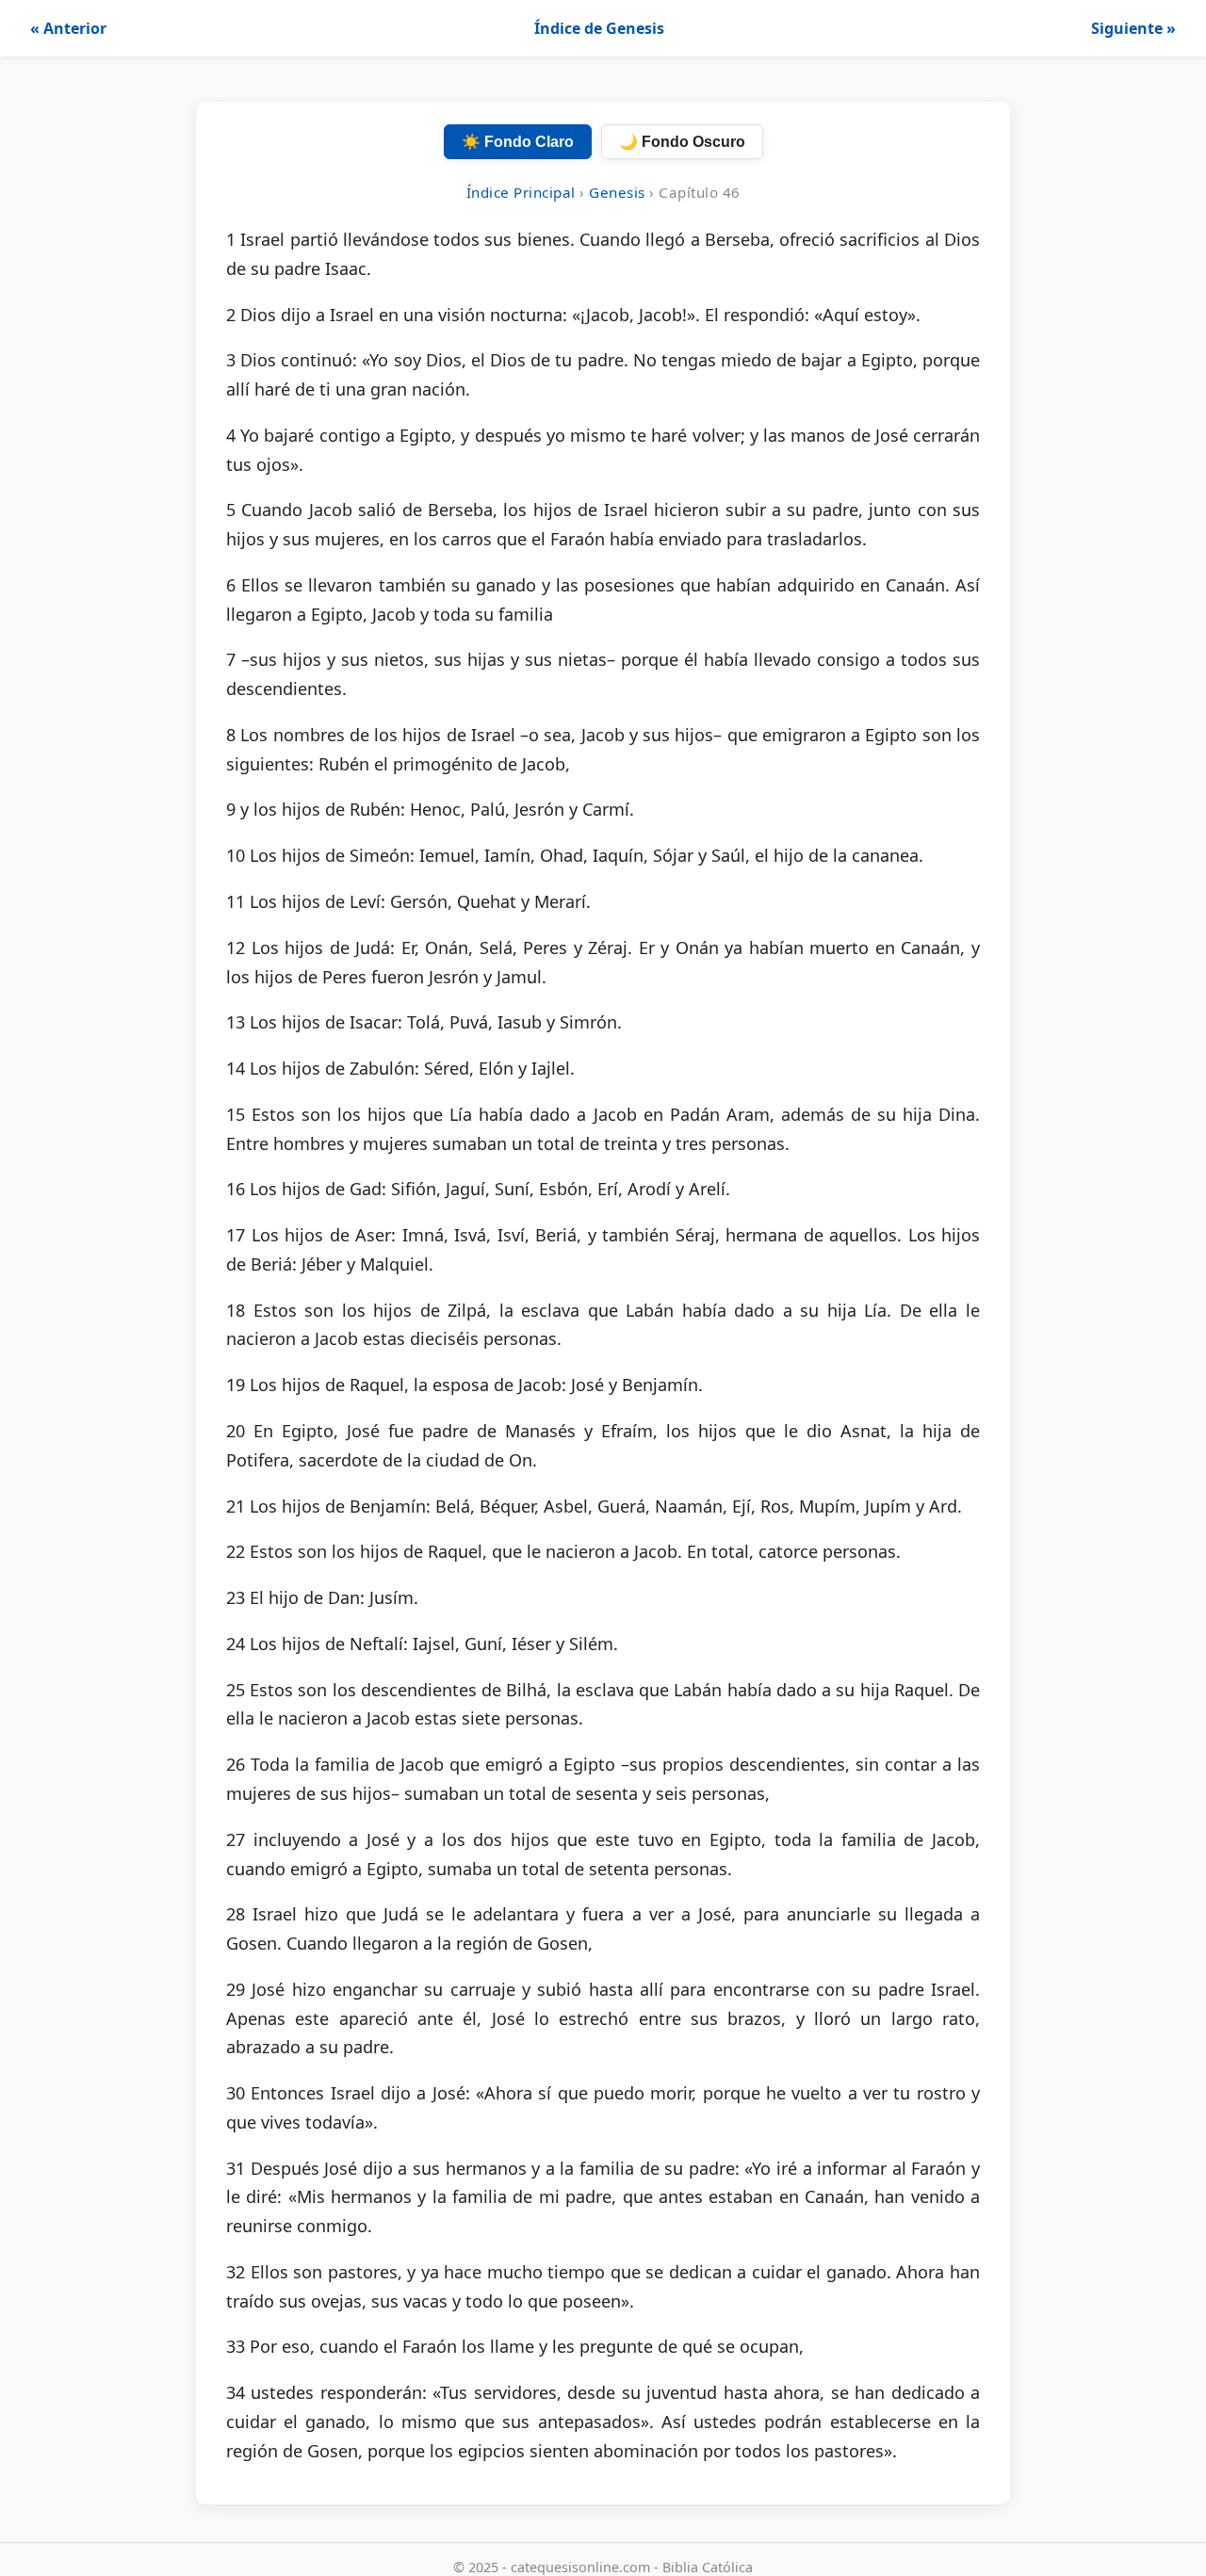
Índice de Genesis (599, 28)
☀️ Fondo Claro (518, 142)
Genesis (617, 192)
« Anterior (68, 28)
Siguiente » (1133, 28)
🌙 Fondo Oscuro (682, 142)
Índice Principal (521, 192)
